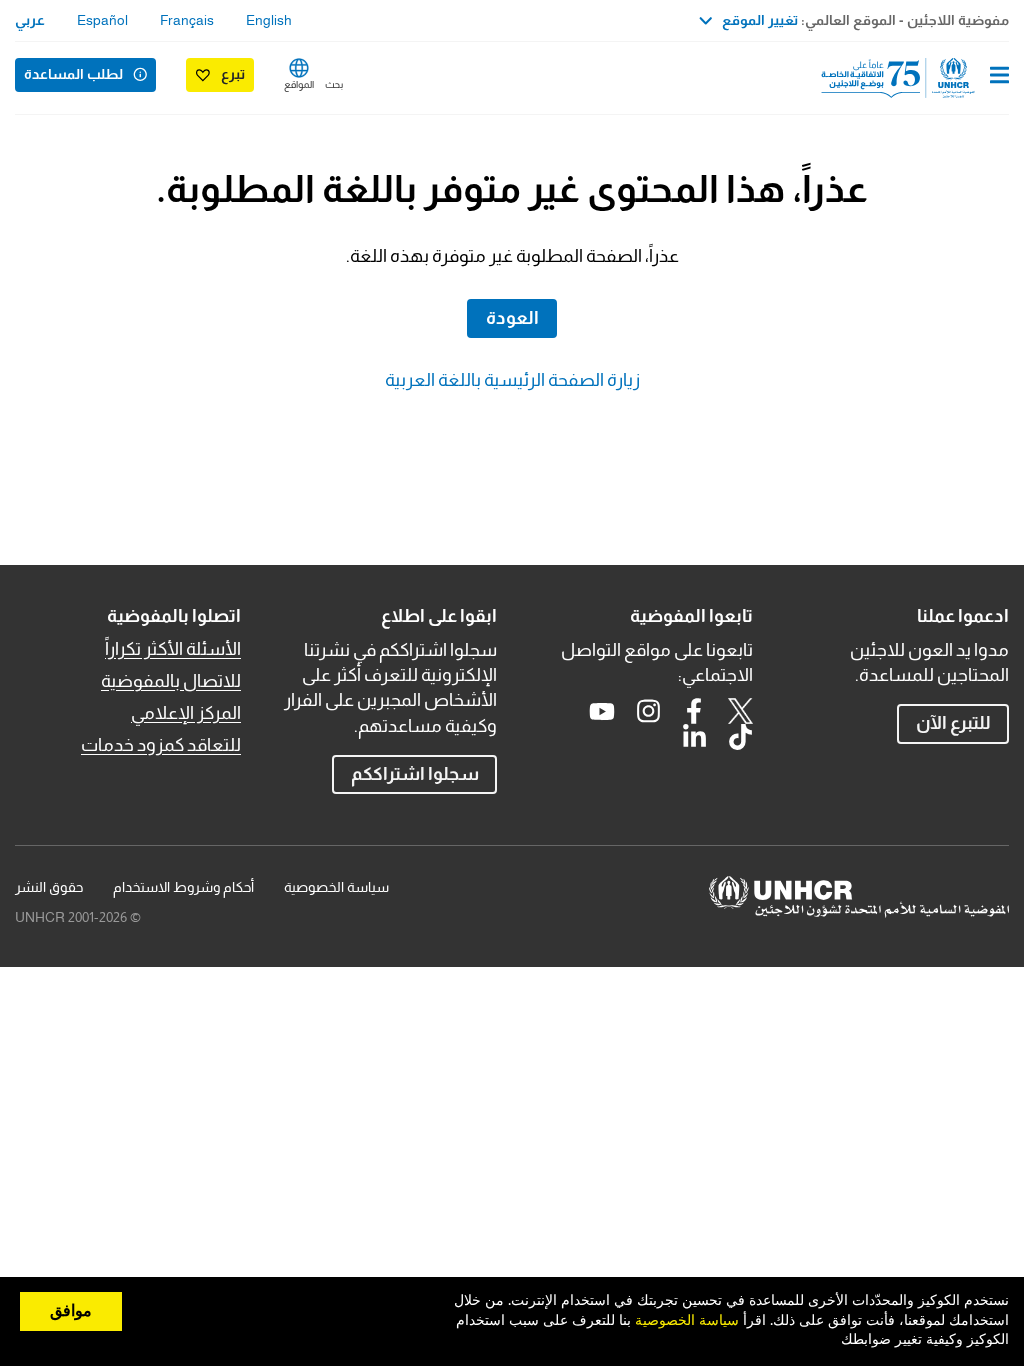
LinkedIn (694, 737)
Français (187, 20)
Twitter (740, 711)
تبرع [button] (233, 74)
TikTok (740, 737)
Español (102, 20)
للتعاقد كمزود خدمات (161, 745)
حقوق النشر (49, 887)
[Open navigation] (999, 77)
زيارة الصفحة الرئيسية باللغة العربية (512, 380)
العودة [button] (512, 318)
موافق (71, 1311)
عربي (30, 20)
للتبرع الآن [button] (953, 723)
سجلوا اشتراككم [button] (415, 774)
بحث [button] (334, 84)
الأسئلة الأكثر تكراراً (173, 649)
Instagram (648, 711)
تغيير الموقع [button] (760, 20)
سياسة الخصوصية (336, 887)
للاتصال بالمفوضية (171, 681)
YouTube (602, 711)
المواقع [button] (299, 84)
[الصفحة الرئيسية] (907, 78)
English (269, 20)
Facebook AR (694, 711)
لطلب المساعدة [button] (73, 74)
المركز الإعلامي (186, 713)
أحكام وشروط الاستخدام (183, 887)
